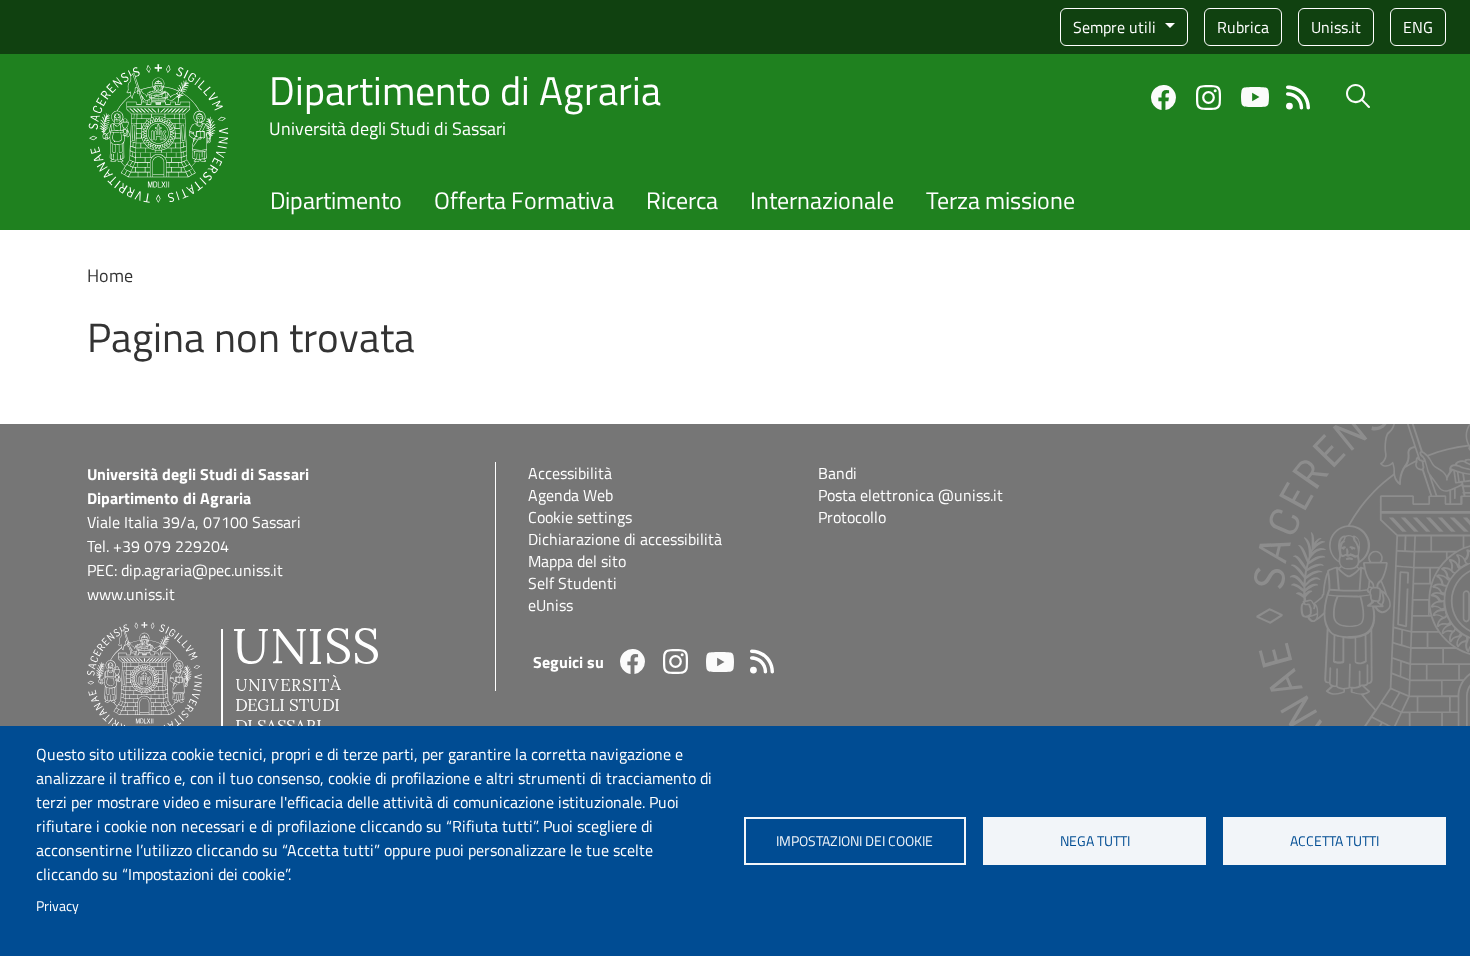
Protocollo (852, 517)
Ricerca (682, 200)
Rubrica (1243, 27)
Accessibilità (570, 473)
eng (1418, 27)
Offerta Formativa (524, 200)
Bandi (837, 473)
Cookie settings (580, 517)
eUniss (550, 605)
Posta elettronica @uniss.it (910, 495)
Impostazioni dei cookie (854, 841)
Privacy (57, 906)
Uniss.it (1336, 27)
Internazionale (822, 200)
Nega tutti (1095, 841)
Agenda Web (570, 495)
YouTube (1255, 97)
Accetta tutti (1334, 841)
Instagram (1208, 97)
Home (110, 275)
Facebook (1163, 97)
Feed (1298, 97)
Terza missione (1000, 200)
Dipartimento (336, 200)
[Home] (158, 75)
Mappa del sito (577, 561)
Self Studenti (572, 583)
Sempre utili (1116, 27)
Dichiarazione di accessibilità (625, 539)
